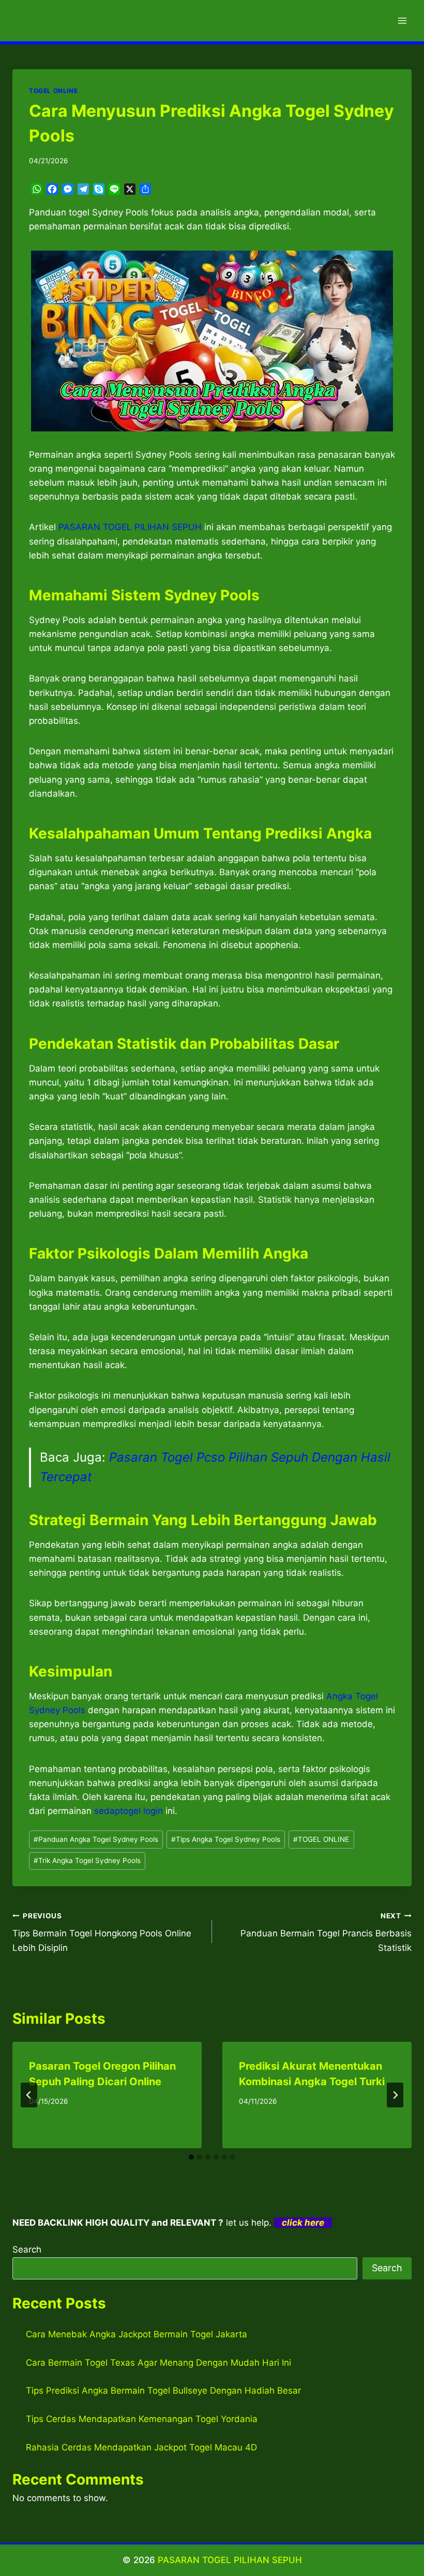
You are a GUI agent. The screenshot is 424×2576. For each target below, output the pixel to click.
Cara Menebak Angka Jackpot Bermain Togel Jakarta (137, 2334)
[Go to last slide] (29, 2095)
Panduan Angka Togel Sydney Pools (96, 1839)
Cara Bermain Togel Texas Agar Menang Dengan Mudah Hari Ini (158, 2363)
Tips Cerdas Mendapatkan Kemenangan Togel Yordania (142, 2419)
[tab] (191, 2157)
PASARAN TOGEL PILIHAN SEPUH (230, 2560)
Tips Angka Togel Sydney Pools (226, 1839)
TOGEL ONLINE (53, 91)
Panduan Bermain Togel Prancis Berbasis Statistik (326, 1932)
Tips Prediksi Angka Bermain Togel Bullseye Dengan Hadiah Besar (163, 2391)
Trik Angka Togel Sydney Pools (87, 1860)
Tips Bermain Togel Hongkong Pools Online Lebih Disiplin (102, 1932)
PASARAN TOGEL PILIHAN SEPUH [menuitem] (130, 527)
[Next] (395, 2095)
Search (27, 2249)
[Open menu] (402, 20)
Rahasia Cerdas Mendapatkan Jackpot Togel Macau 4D (141, 2447)
